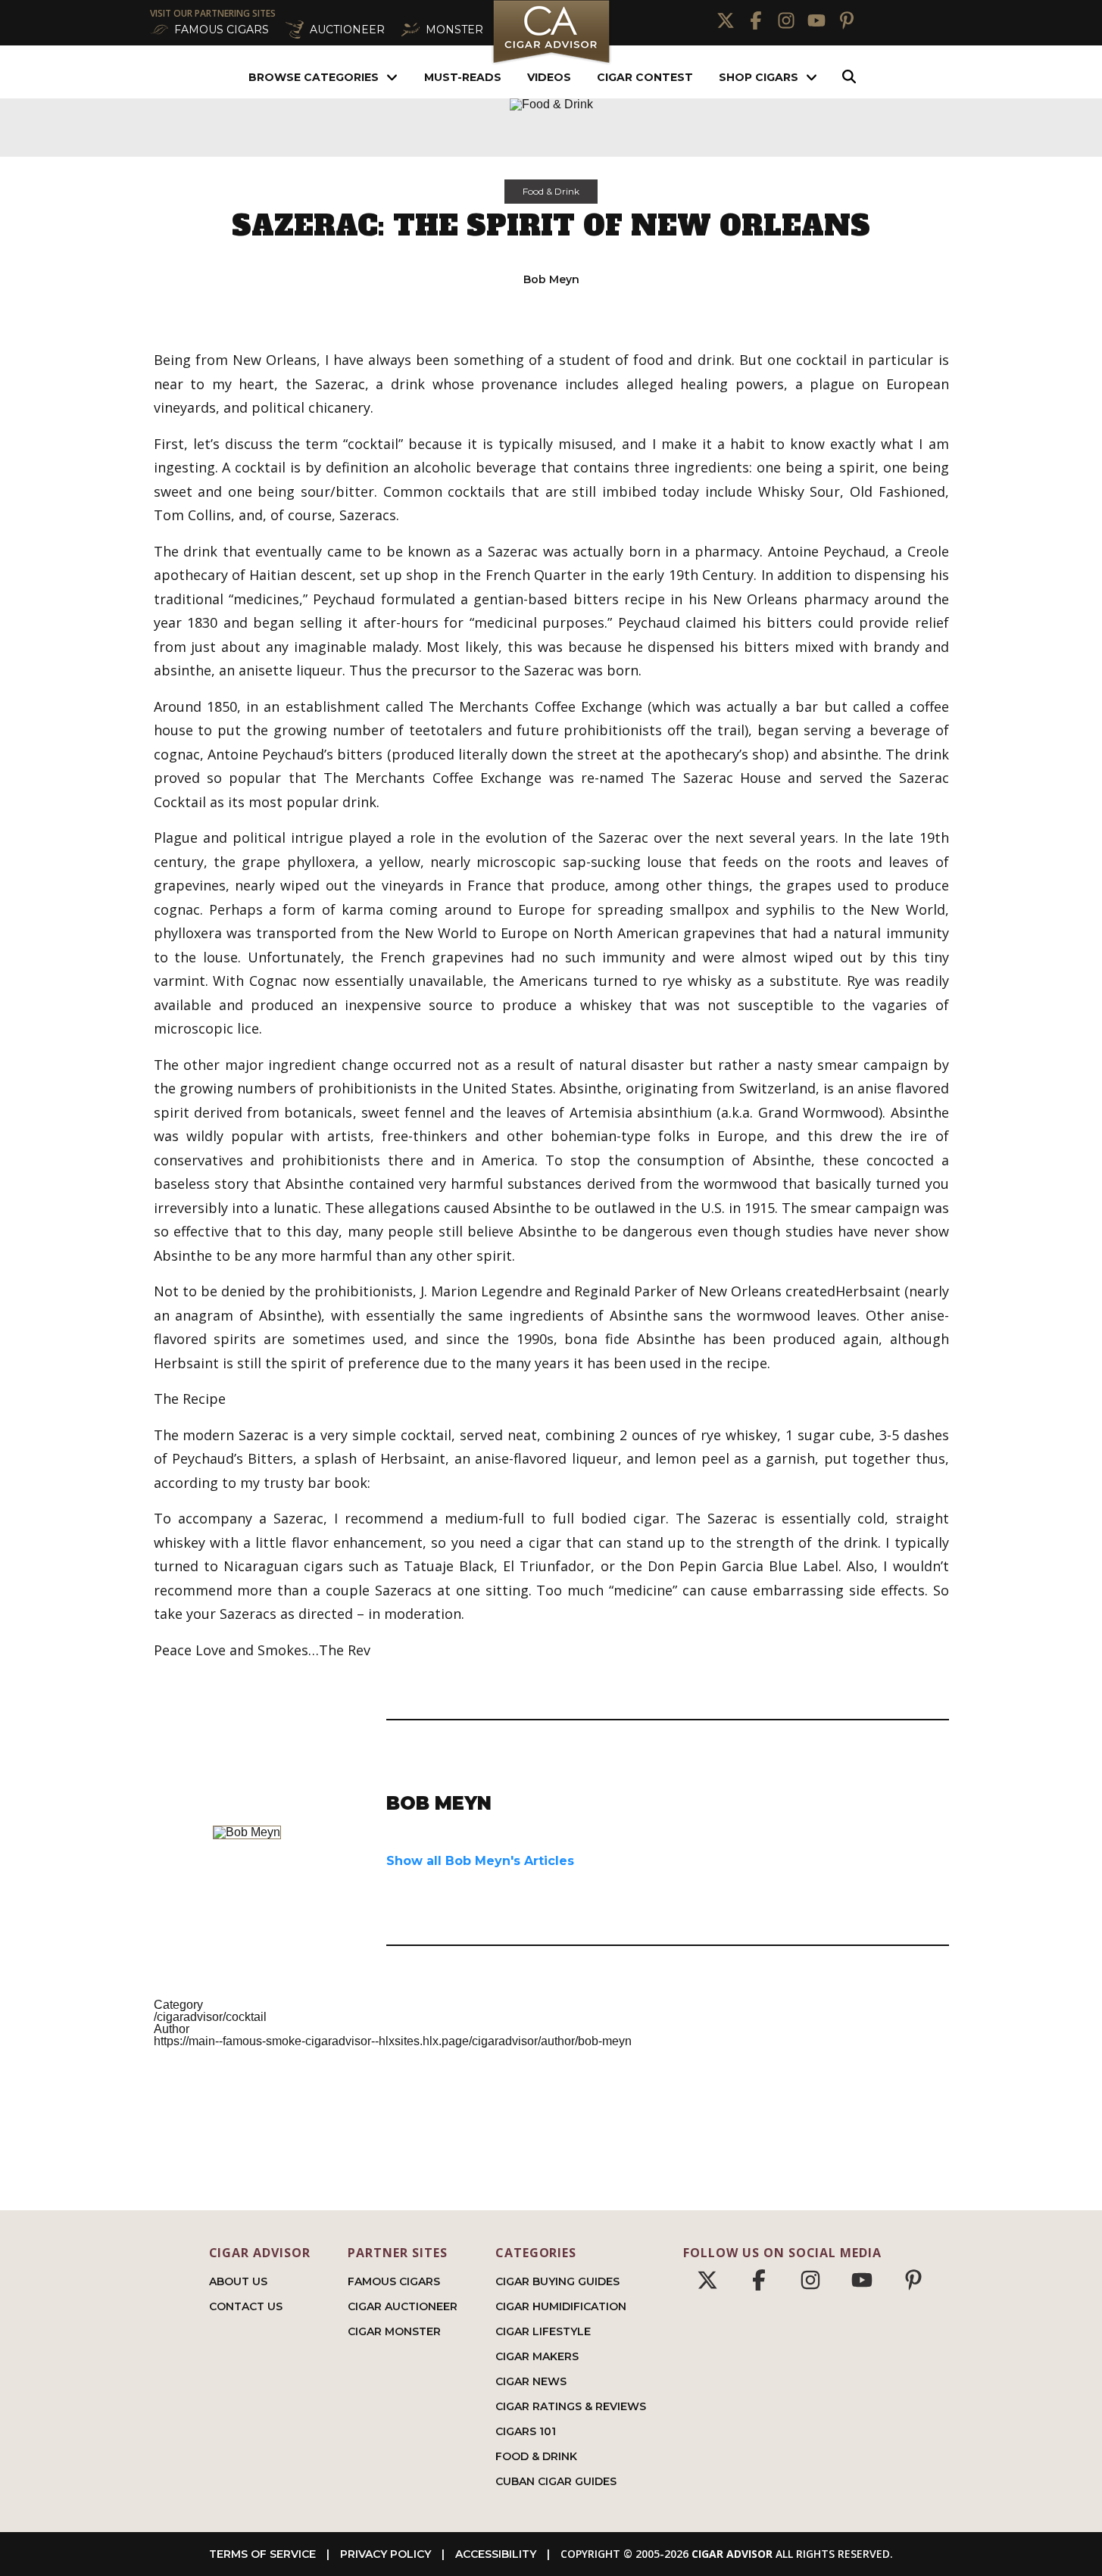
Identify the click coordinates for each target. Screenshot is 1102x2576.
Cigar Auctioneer (403, 2306)
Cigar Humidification (561, 2306)
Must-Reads (463, 77)
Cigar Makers (537, 2356)
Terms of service (262, 2554)
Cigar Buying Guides (557, 2281)
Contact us (246, 2306)
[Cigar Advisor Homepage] (551, 62)
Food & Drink (551, 191)
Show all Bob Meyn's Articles (480, 1861)
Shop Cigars (759, 77)
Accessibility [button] (496, 2554)
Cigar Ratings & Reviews (571, 2406)
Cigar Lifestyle (543, 2331)
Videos (549, 77)
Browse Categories (314, 77)
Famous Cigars (394, 2281)
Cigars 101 (526, 2431)
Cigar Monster (394, 2331)
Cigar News (531, 2381)
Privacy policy (386, 2554)
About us (238, 2281)
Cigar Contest (645, 77)
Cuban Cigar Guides (556, 2481)
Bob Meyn (551, 279)
